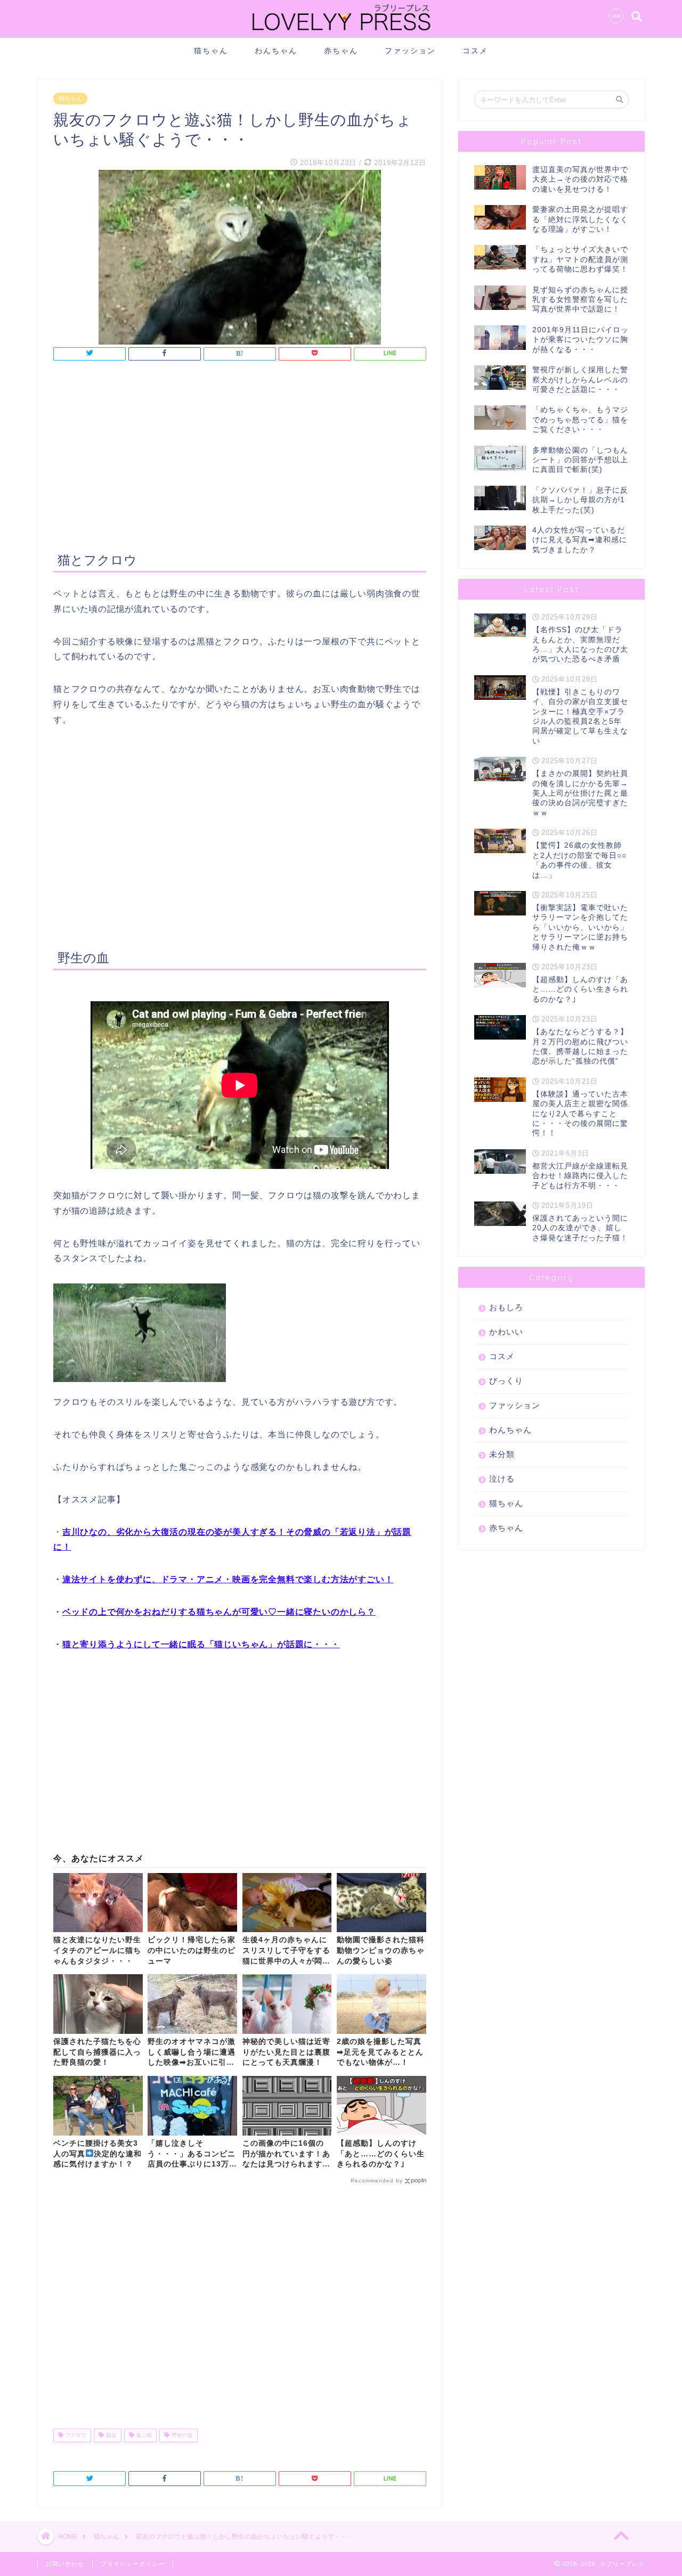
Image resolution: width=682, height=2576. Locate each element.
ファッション (410, 51)
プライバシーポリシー (133, 2564)
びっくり (506, 1381)
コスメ (475, 51)
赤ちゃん (341, 51)
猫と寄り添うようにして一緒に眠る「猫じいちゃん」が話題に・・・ (201, 1644)
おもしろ (506, 1307)
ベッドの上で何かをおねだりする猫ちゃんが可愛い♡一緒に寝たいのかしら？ (219, 1612)
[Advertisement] (240, 458)
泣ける (502, 1479)
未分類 (502, 1454)
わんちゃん (276, 51)
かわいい (506, 1332)
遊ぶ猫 (143, 2435)
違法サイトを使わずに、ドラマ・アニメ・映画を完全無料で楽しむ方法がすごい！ (228, 1579)
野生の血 (181, 2435)
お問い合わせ (65, 2564)
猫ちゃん (211, 51)
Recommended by (377, 2181)
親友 (111, 2435)
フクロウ (75, 2435)
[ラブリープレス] (341, 33)
